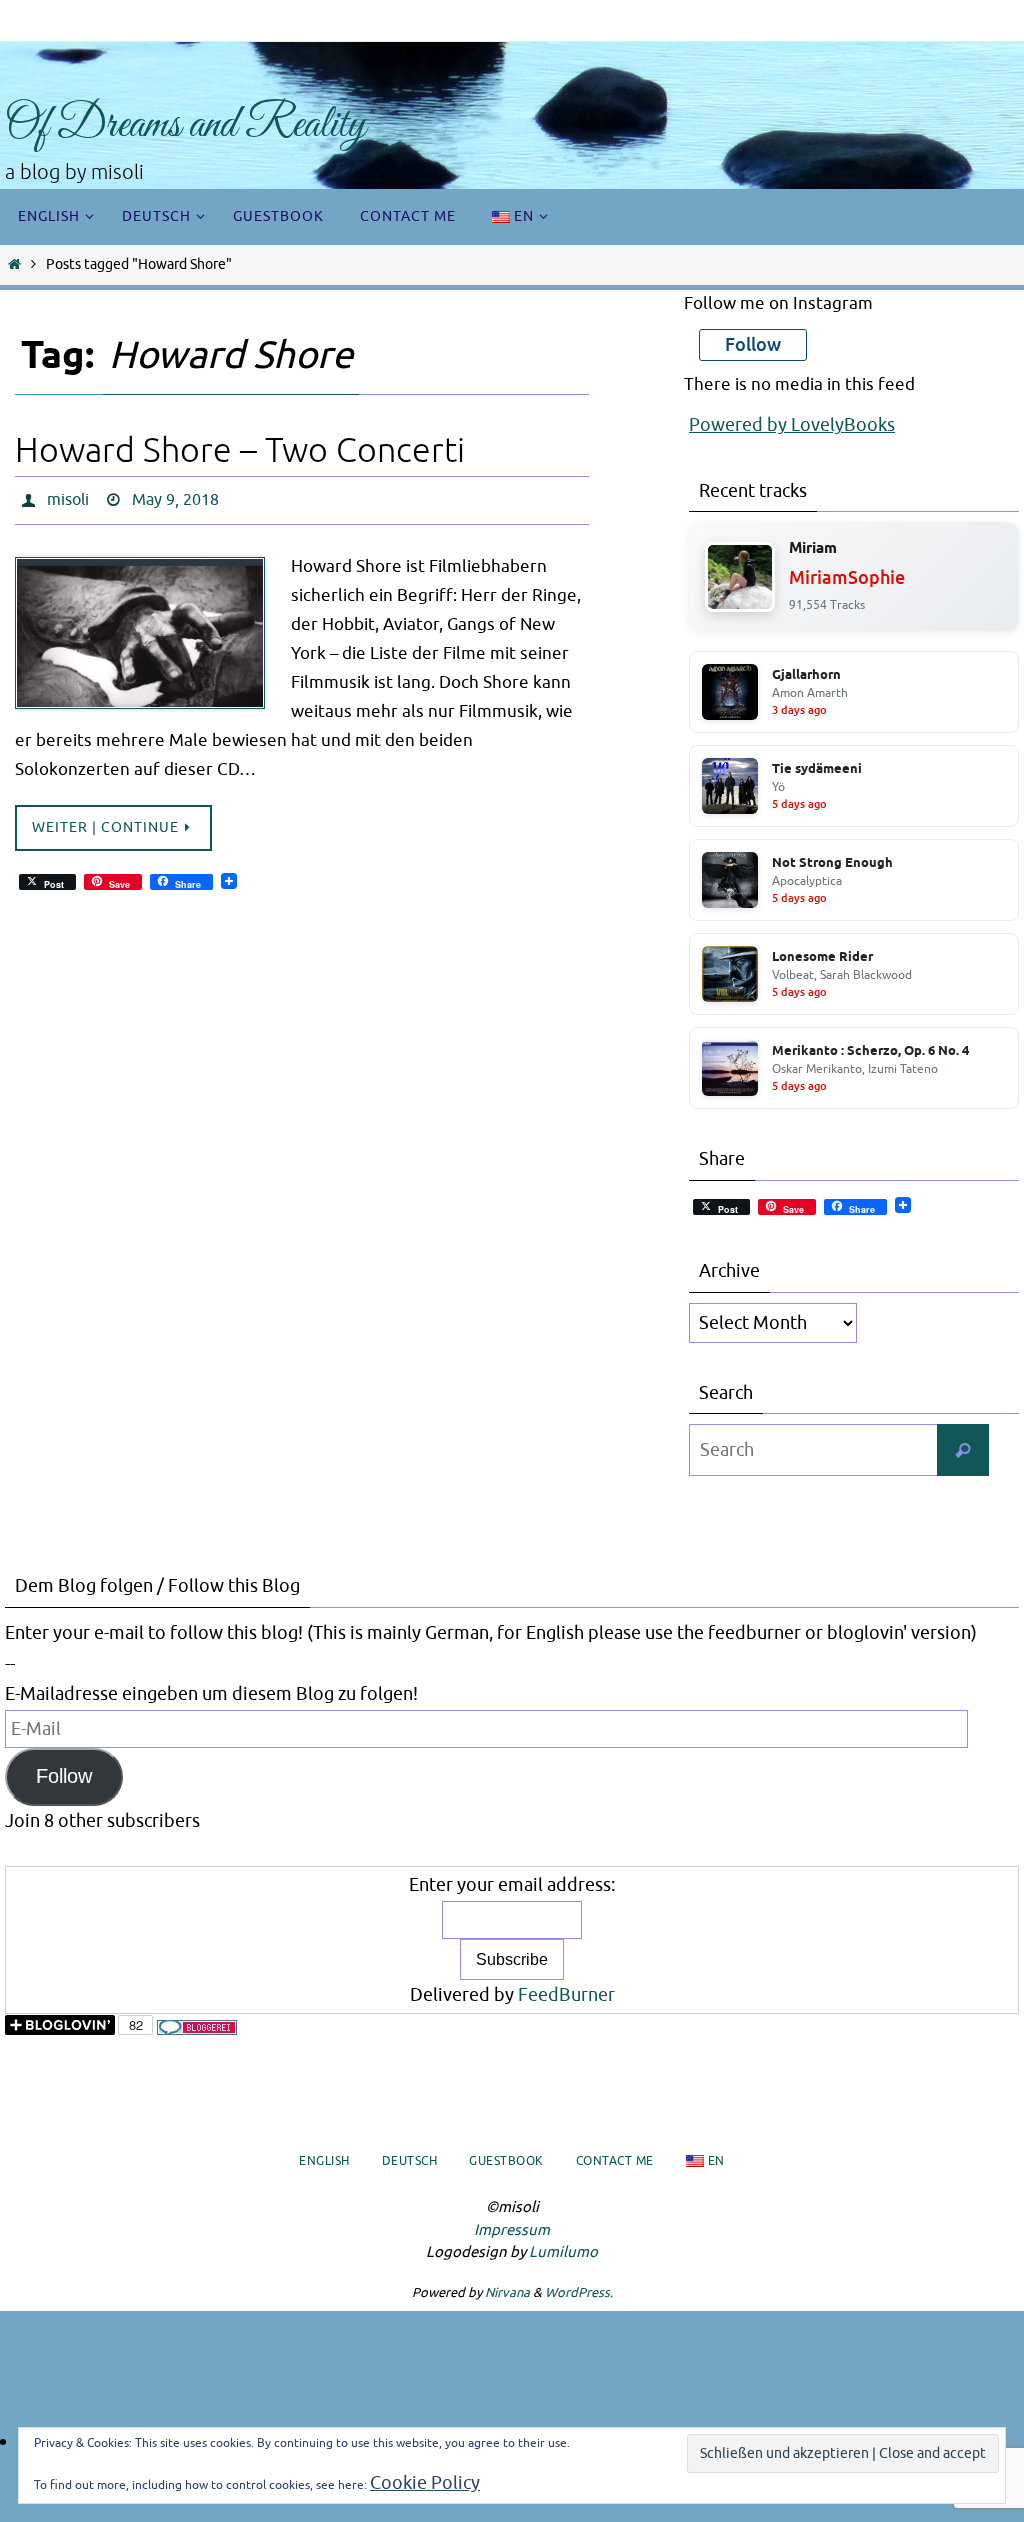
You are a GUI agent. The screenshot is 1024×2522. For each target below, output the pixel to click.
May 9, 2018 (175, 498)
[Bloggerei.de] (197, 2029)
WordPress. (579, 2292)
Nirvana (507, 2292)
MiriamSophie (847, 577)
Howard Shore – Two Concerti (240, 450)
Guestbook (506, 2161)
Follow (64, 1776)
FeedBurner (566, 1995)
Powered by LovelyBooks (792, 425)
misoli (68, 498)
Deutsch (410, 2161)
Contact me (615, 2161)
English (324, 2161)
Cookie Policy (425, 2483)
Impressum (512, 2230)
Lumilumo (563, 2252)
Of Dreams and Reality (185, 125)
